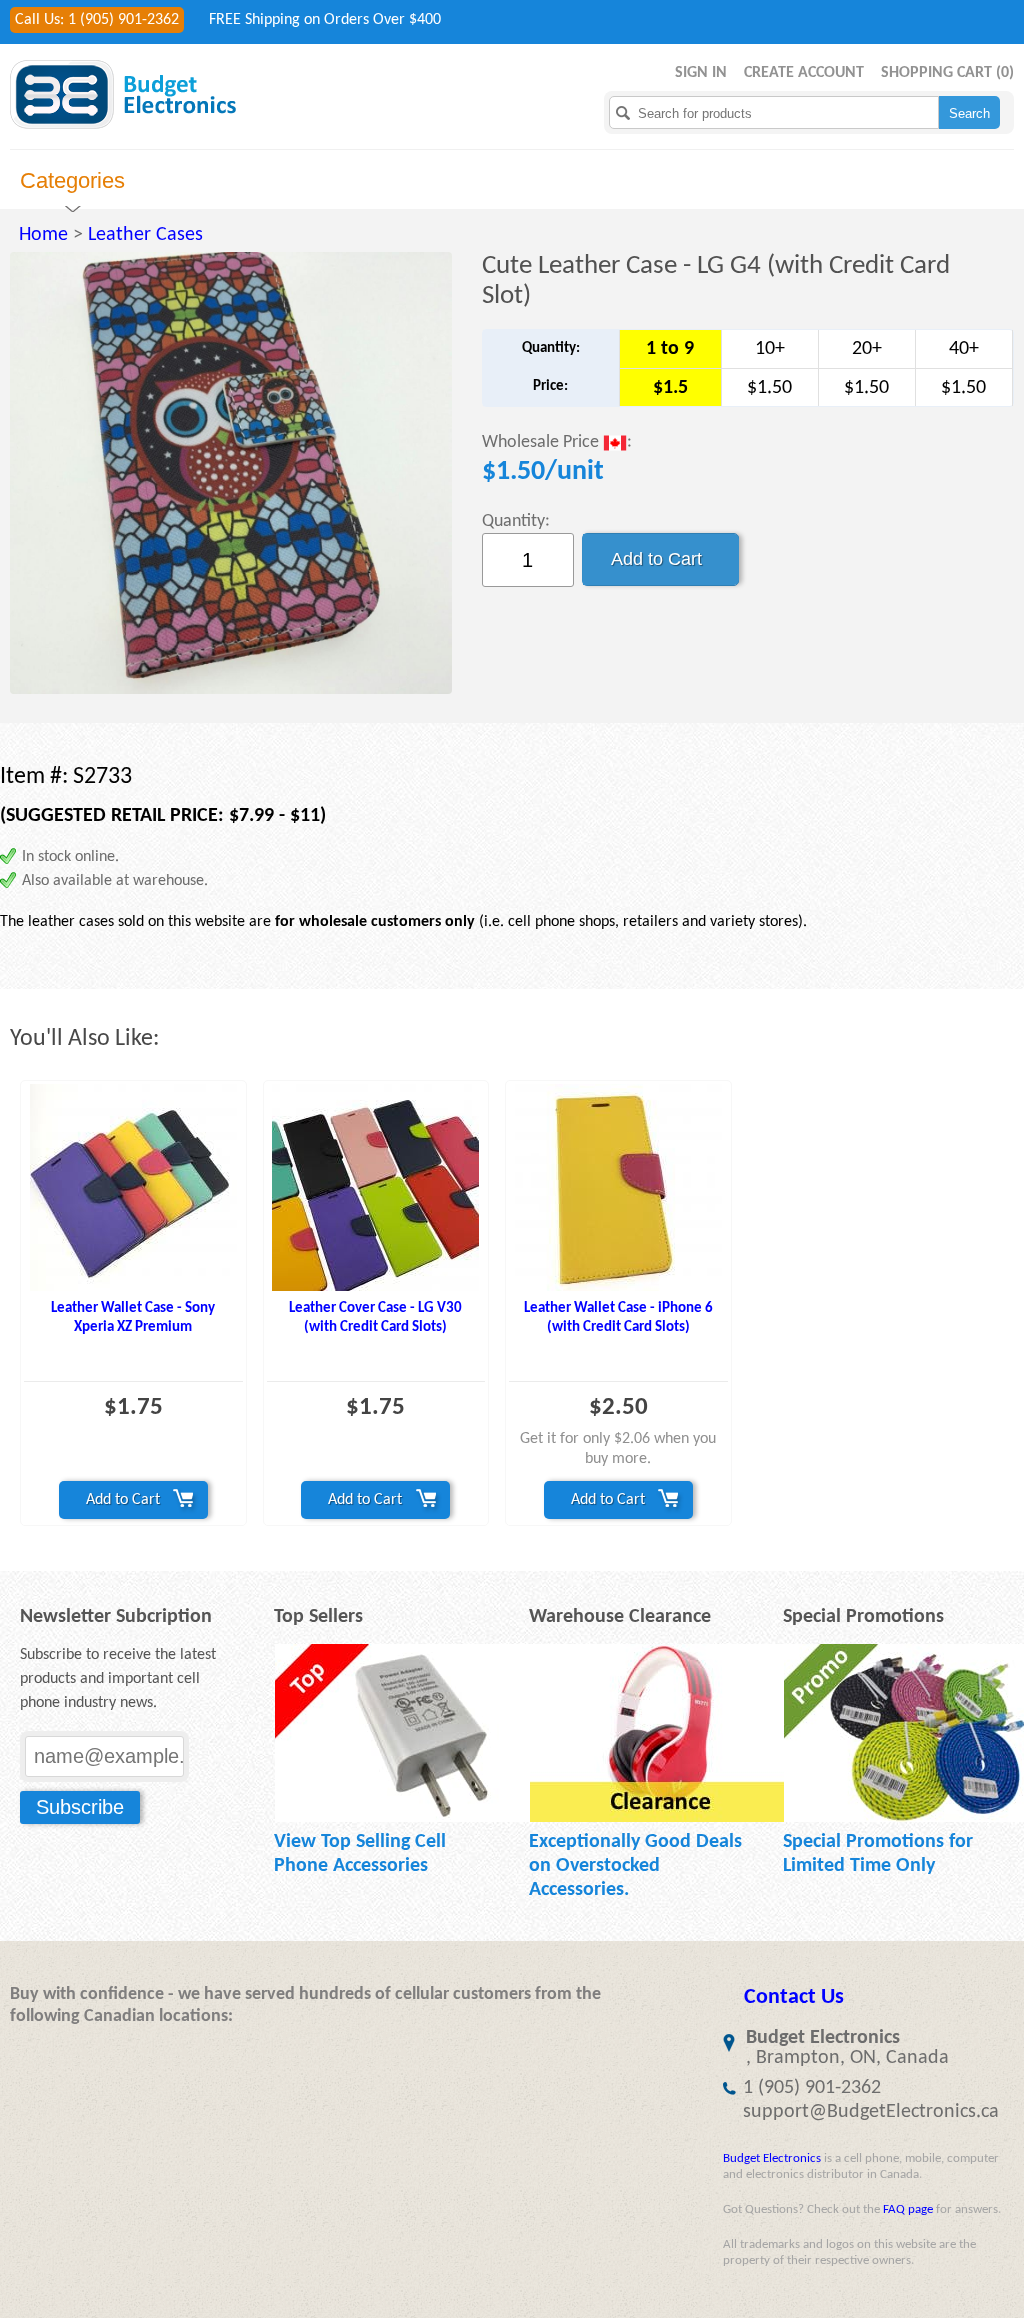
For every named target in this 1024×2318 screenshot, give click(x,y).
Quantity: (516, 521)
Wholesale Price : (557, 443)
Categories (72, 180)
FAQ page (908, 2209)
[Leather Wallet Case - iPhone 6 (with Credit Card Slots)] (618, 1187)
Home (43, 235)
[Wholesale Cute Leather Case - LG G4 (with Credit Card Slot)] (231, 473)
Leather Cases (145, 235)
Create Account (804, 73)
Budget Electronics (772, 2158)
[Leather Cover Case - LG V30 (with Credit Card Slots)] (376, 1187)
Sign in (701, 73)
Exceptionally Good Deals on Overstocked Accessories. (635, 1866)
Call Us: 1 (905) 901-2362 (97, 20)
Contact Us (794, 1997)
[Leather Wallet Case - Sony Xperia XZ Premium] (133, 1187)
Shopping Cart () (947, 73)
